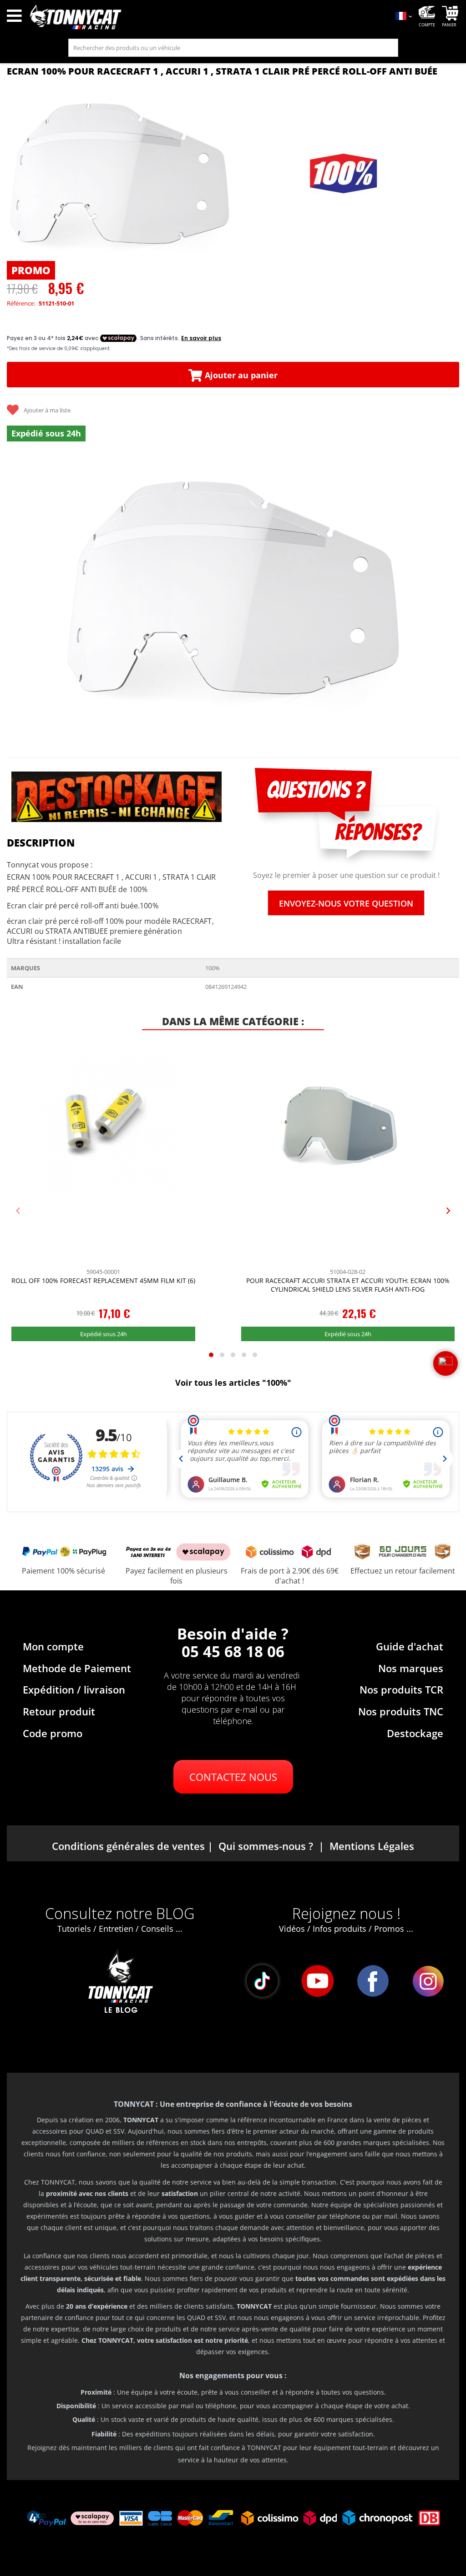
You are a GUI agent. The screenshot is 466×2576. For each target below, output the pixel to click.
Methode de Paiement (77, 1668)
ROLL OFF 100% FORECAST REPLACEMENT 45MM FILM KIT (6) (103, 1280)
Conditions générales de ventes (128, 1846)
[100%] (344, 174)
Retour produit (59, 1711)
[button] (18, 598)
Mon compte (53, 1646)
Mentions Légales (372, 1846)
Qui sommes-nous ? (266, 1846)
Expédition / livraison (74, 1689)
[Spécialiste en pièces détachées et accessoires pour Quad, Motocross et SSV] (207, 17)
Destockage (415, 1733)
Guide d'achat (410, 1646)
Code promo (53, 1733)
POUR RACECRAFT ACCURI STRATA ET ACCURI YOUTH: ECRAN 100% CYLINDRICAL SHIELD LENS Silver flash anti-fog (348, 1285)
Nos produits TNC (401, 1711)
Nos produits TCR (401, 1689)
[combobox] (233, 48)
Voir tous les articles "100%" (233, 1383)
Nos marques (411, 1668)
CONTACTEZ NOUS (233, 1777)
